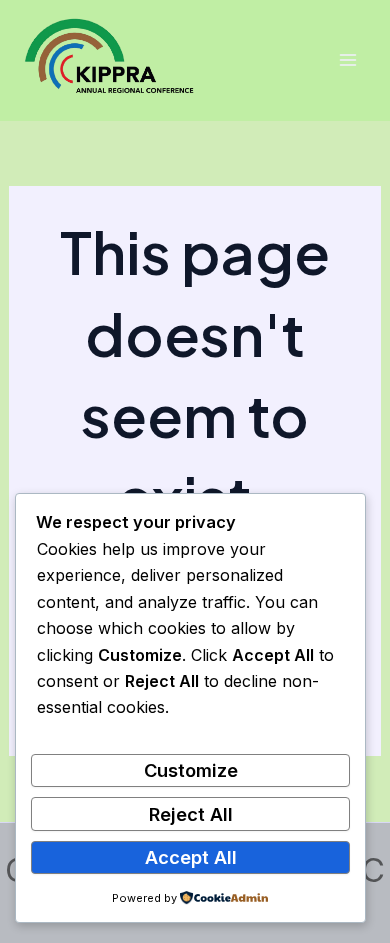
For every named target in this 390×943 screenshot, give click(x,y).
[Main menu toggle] (347, 60)
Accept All (191, 857)
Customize (191, 770)
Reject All (191, 814)
